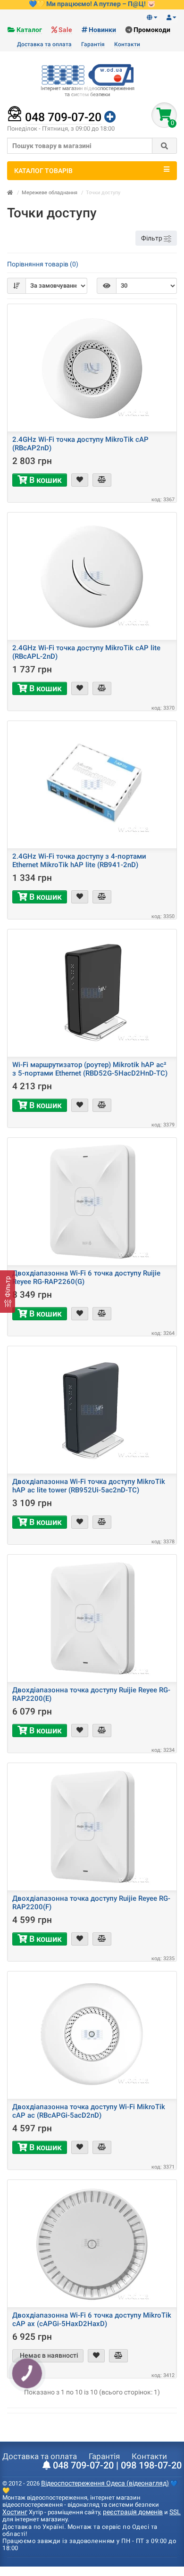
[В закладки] (80, 480)
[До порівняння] (102, 480)
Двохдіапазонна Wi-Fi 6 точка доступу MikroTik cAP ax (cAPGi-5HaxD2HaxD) (92, 2319)
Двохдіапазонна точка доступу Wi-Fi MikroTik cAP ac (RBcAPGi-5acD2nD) (89, 2111)
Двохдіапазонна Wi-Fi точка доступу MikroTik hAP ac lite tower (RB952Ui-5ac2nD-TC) (89, 1486)
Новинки (102, 30)
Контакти (127, 44)
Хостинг (15, 2512)
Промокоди (152, 30)
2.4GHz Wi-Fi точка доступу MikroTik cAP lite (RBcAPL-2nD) (86, 652)
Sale (65, 30)
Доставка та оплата (44, 44)
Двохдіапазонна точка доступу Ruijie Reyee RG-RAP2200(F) (91, 1903)
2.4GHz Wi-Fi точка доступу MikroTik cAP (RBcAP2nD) (80, 444)
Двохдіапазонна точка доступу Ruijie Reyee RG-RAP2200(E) (91, 1694)
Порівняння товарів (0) (43, 264)
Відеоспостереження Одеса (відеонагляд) (105, 2483)
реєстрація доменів (133, 2512)
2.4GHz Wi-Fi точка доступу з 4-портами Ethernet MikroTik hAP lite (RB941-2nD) (79, 861)
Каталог (29, 30)
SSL (175, 2512)
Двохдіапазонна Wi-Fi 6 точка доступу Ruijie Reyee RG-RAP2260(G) (86, 1277)
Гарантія (93, 44)
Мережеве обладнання (50, 193)
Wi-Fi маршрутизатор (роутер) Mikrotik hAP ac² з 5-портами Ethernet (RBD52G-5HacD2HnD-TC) (90, 1069)
